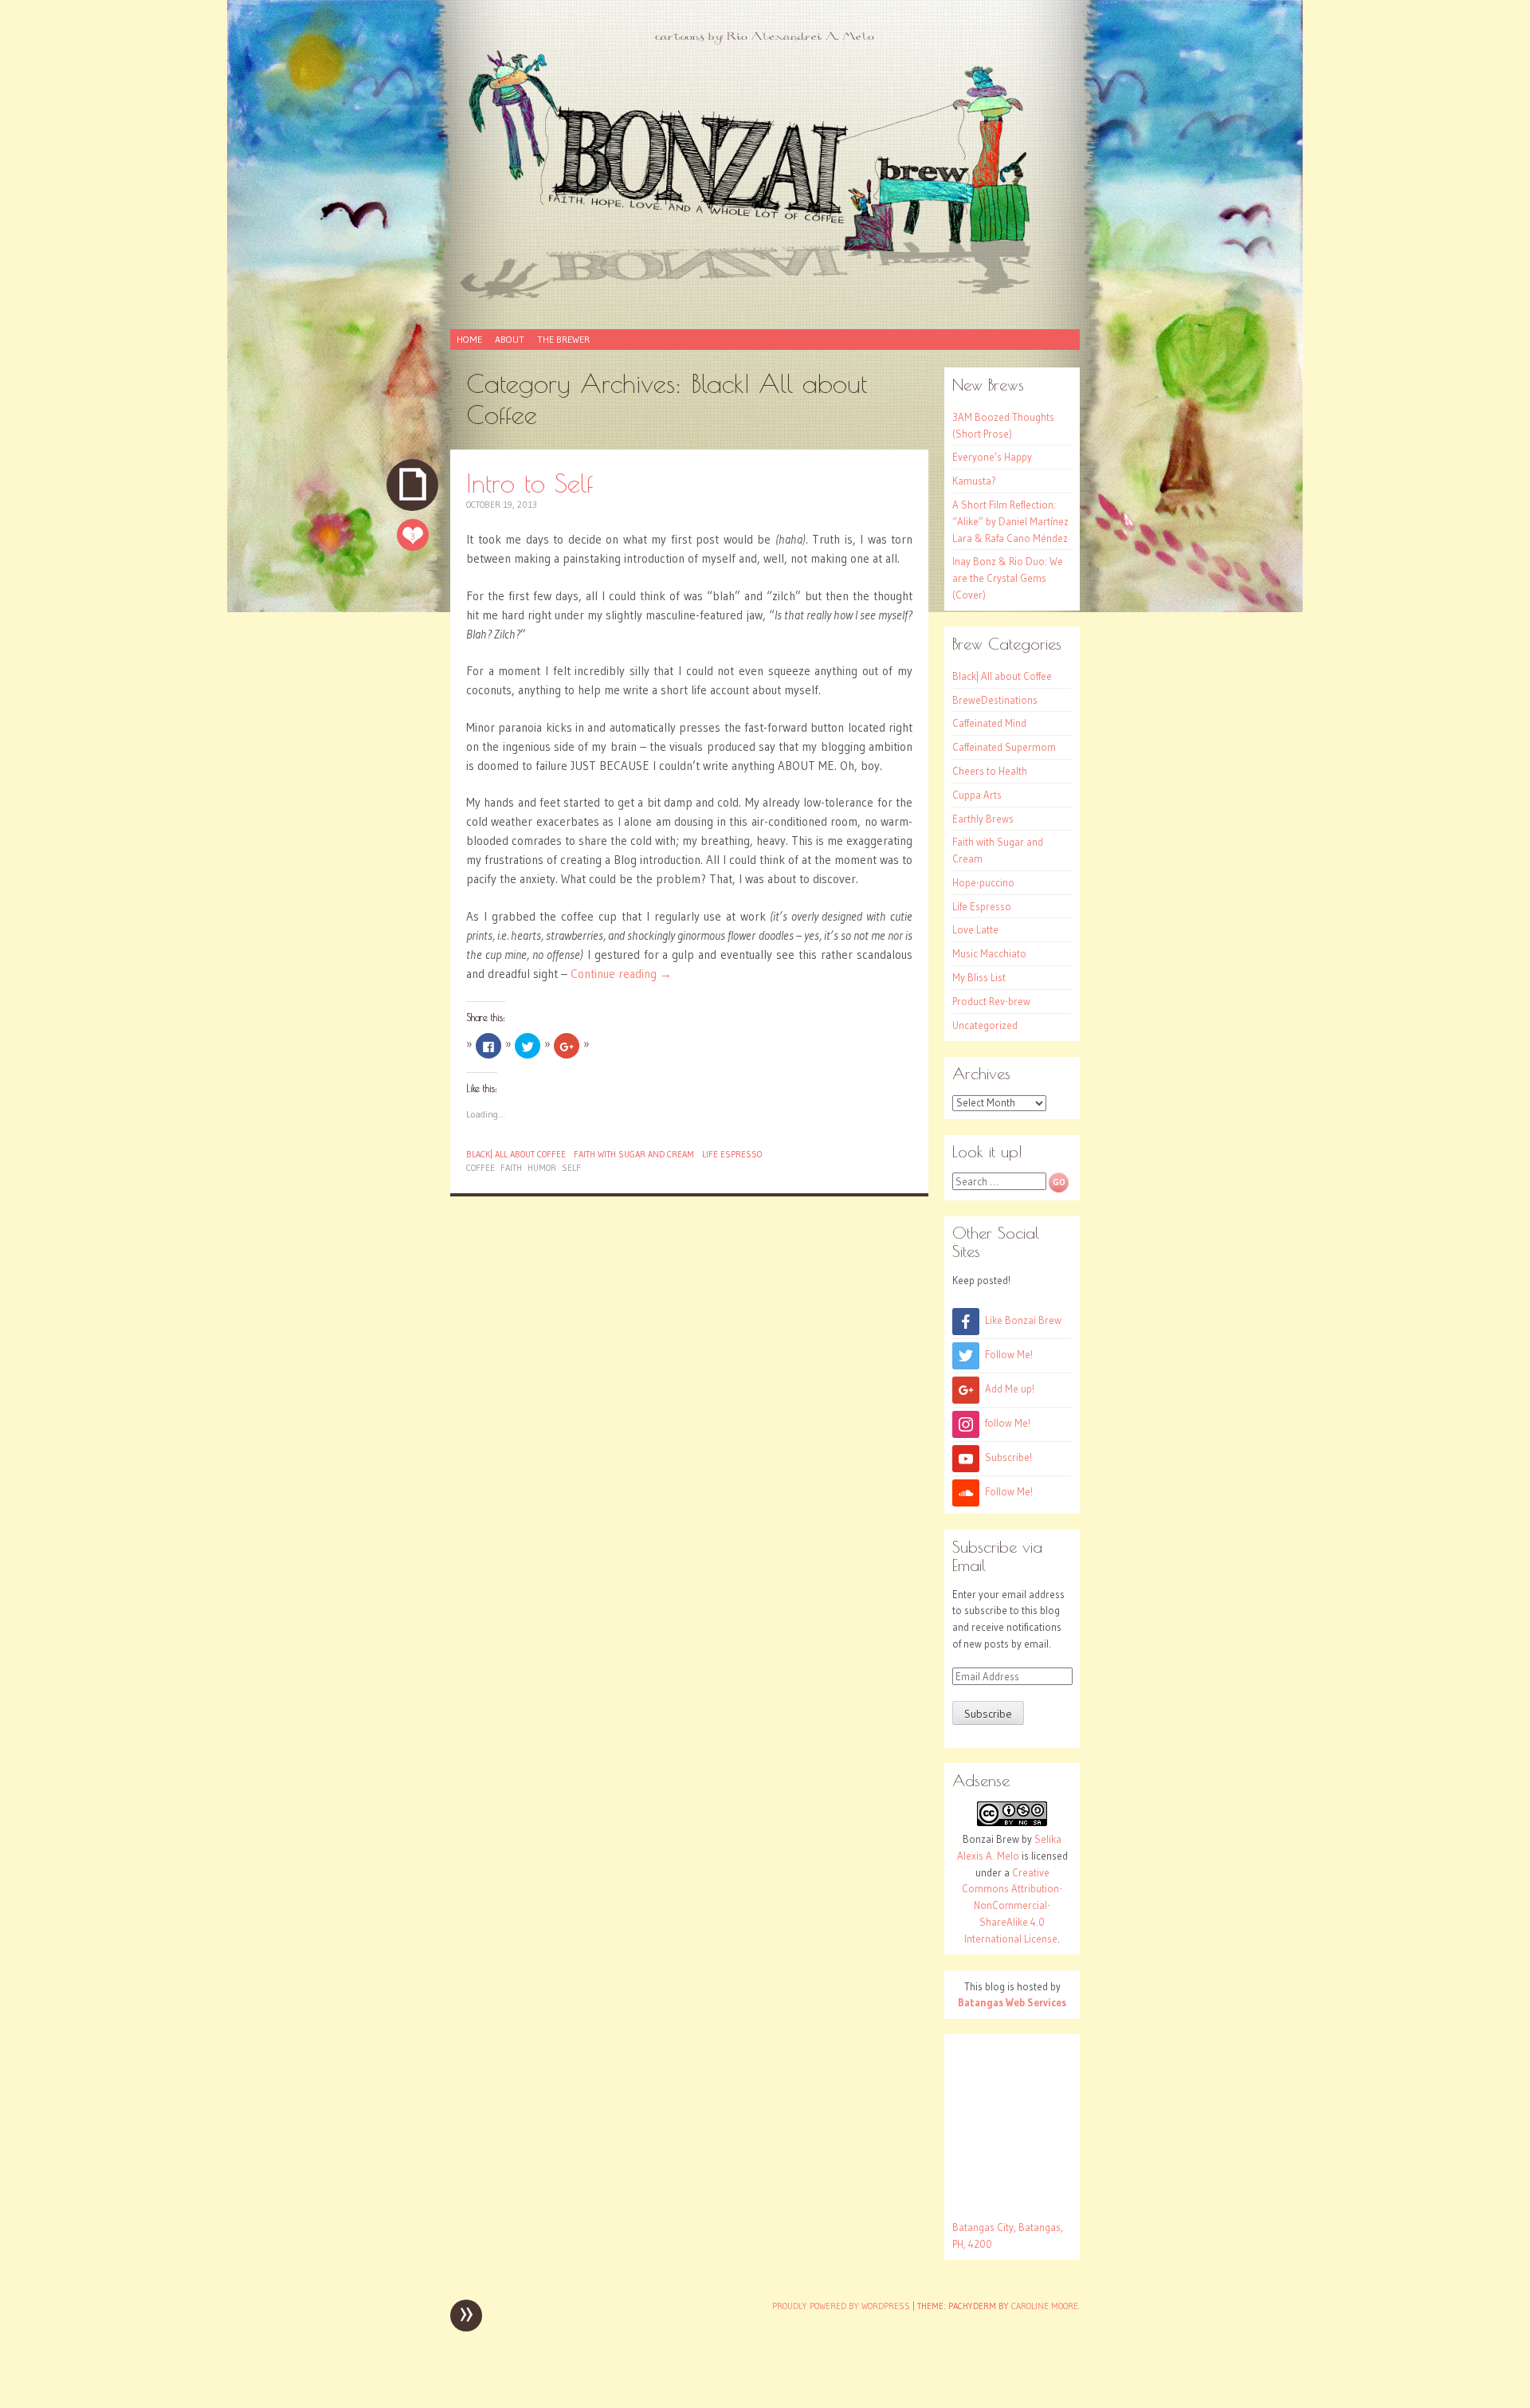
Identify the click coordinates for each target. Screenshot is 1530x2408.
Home (469, 339)
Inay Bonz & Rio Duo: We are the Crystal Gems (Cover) (1008, 578)
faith (511, 1168)
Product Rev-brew (991, 1001)
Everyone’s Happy (992, 457)
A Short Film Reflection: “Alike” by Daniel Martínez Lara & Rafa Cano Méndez (1010, 521)
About (510, 339)
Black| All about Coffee (516, 1154)
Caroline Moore (1045, 2306)
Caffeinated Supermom (1004, 747)
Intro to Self (530, 483)
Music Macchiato (989, 953)
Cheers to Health (990, 771)
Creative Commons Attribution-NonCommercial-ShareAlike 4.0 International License (1012, 1905)
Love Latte (975, 929)
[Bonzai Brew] (765, 174)
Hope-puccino (983, 882)
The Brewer (563, 339)
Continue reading (621, 974)
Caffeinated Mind (989, 723)
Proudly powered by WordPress (841, 2306)
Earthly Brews (983, 819)
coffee (481, 1168)
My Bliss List (979, 977)
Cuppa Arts (977, 795)
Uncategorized (985, 1025)
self (571, 1168)
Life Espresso (732, 1154)
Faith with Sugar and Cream (634, 1154)
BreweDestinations (995, 700)
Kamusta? (974, 481)
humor (542, 1168)
